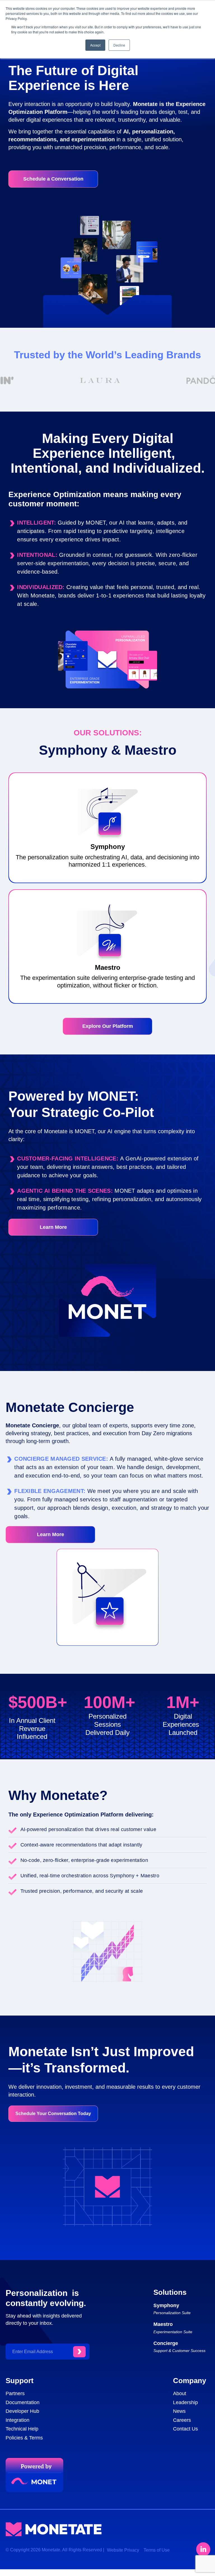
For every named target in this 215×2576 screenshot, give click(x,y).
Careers (182, 2420)
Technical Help (22, 2429)
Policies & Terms (24, 2438)
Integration (17, 2420)
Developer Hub (22, 2411)
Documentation (23, 2402)
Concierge (166, 2343)
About (180, 2393)
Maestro (163, 2324)
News (179, 2411)
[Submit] (79, 2352)
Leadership (185, 2402)
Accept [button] (95, 45)
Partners (15, 2393)
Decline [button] (119, 45)
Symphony (166, 2305)
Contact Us (185, 2429)
